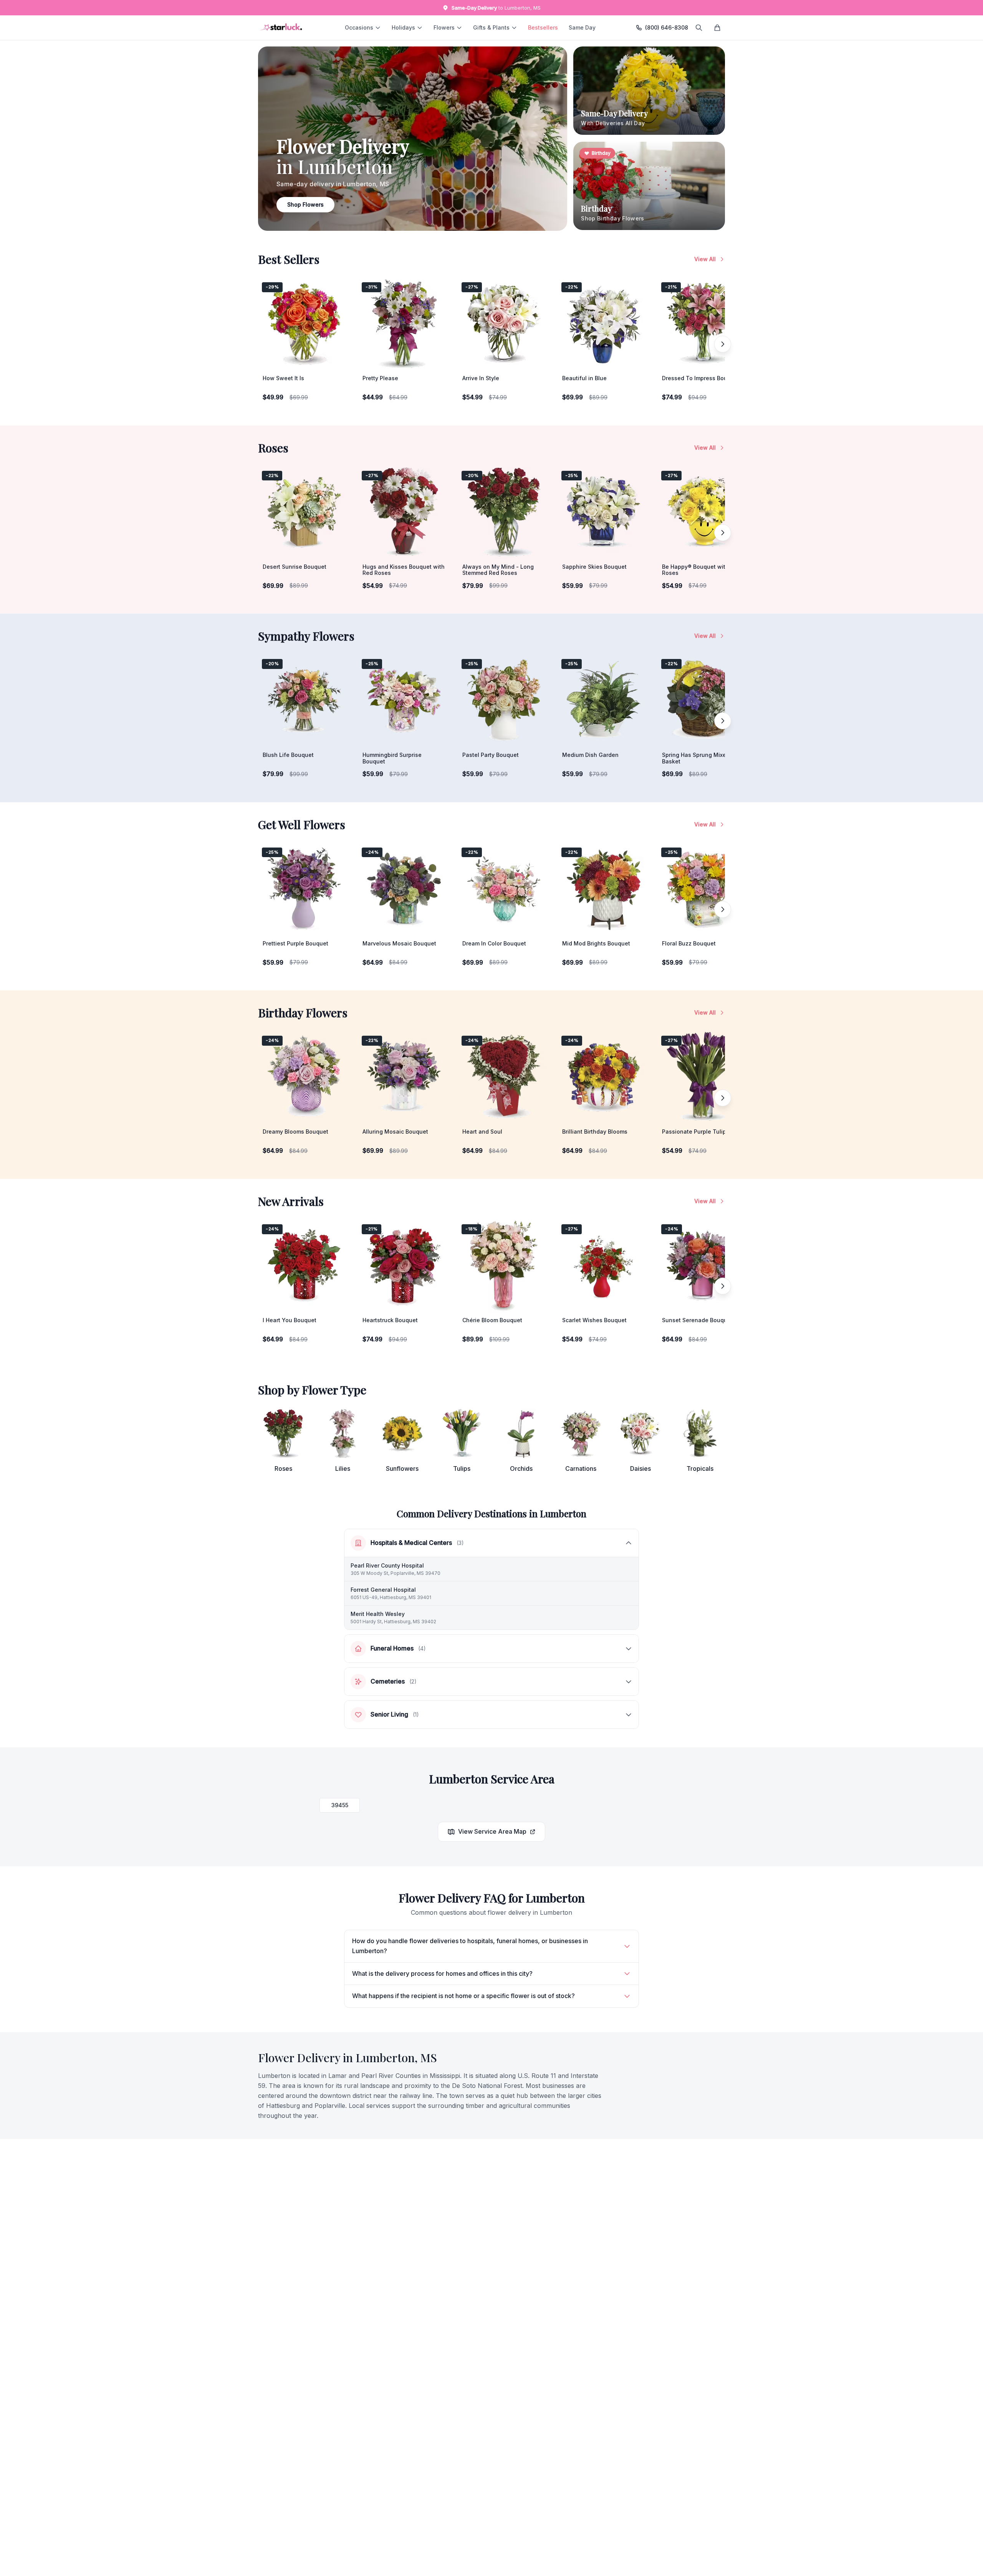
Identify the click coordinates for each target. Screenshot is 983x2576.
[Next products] (723, 344)
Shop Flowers (305, 204)
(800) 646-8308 (667, 27)
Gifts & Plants (491, 27)
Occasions (359, 27)
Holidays (403, 27)
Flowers (444, 27)
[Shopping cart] (717, 28)
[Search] (699, 28)
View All (705, 259)
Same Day (582, 27)
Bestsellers (543, 27)
